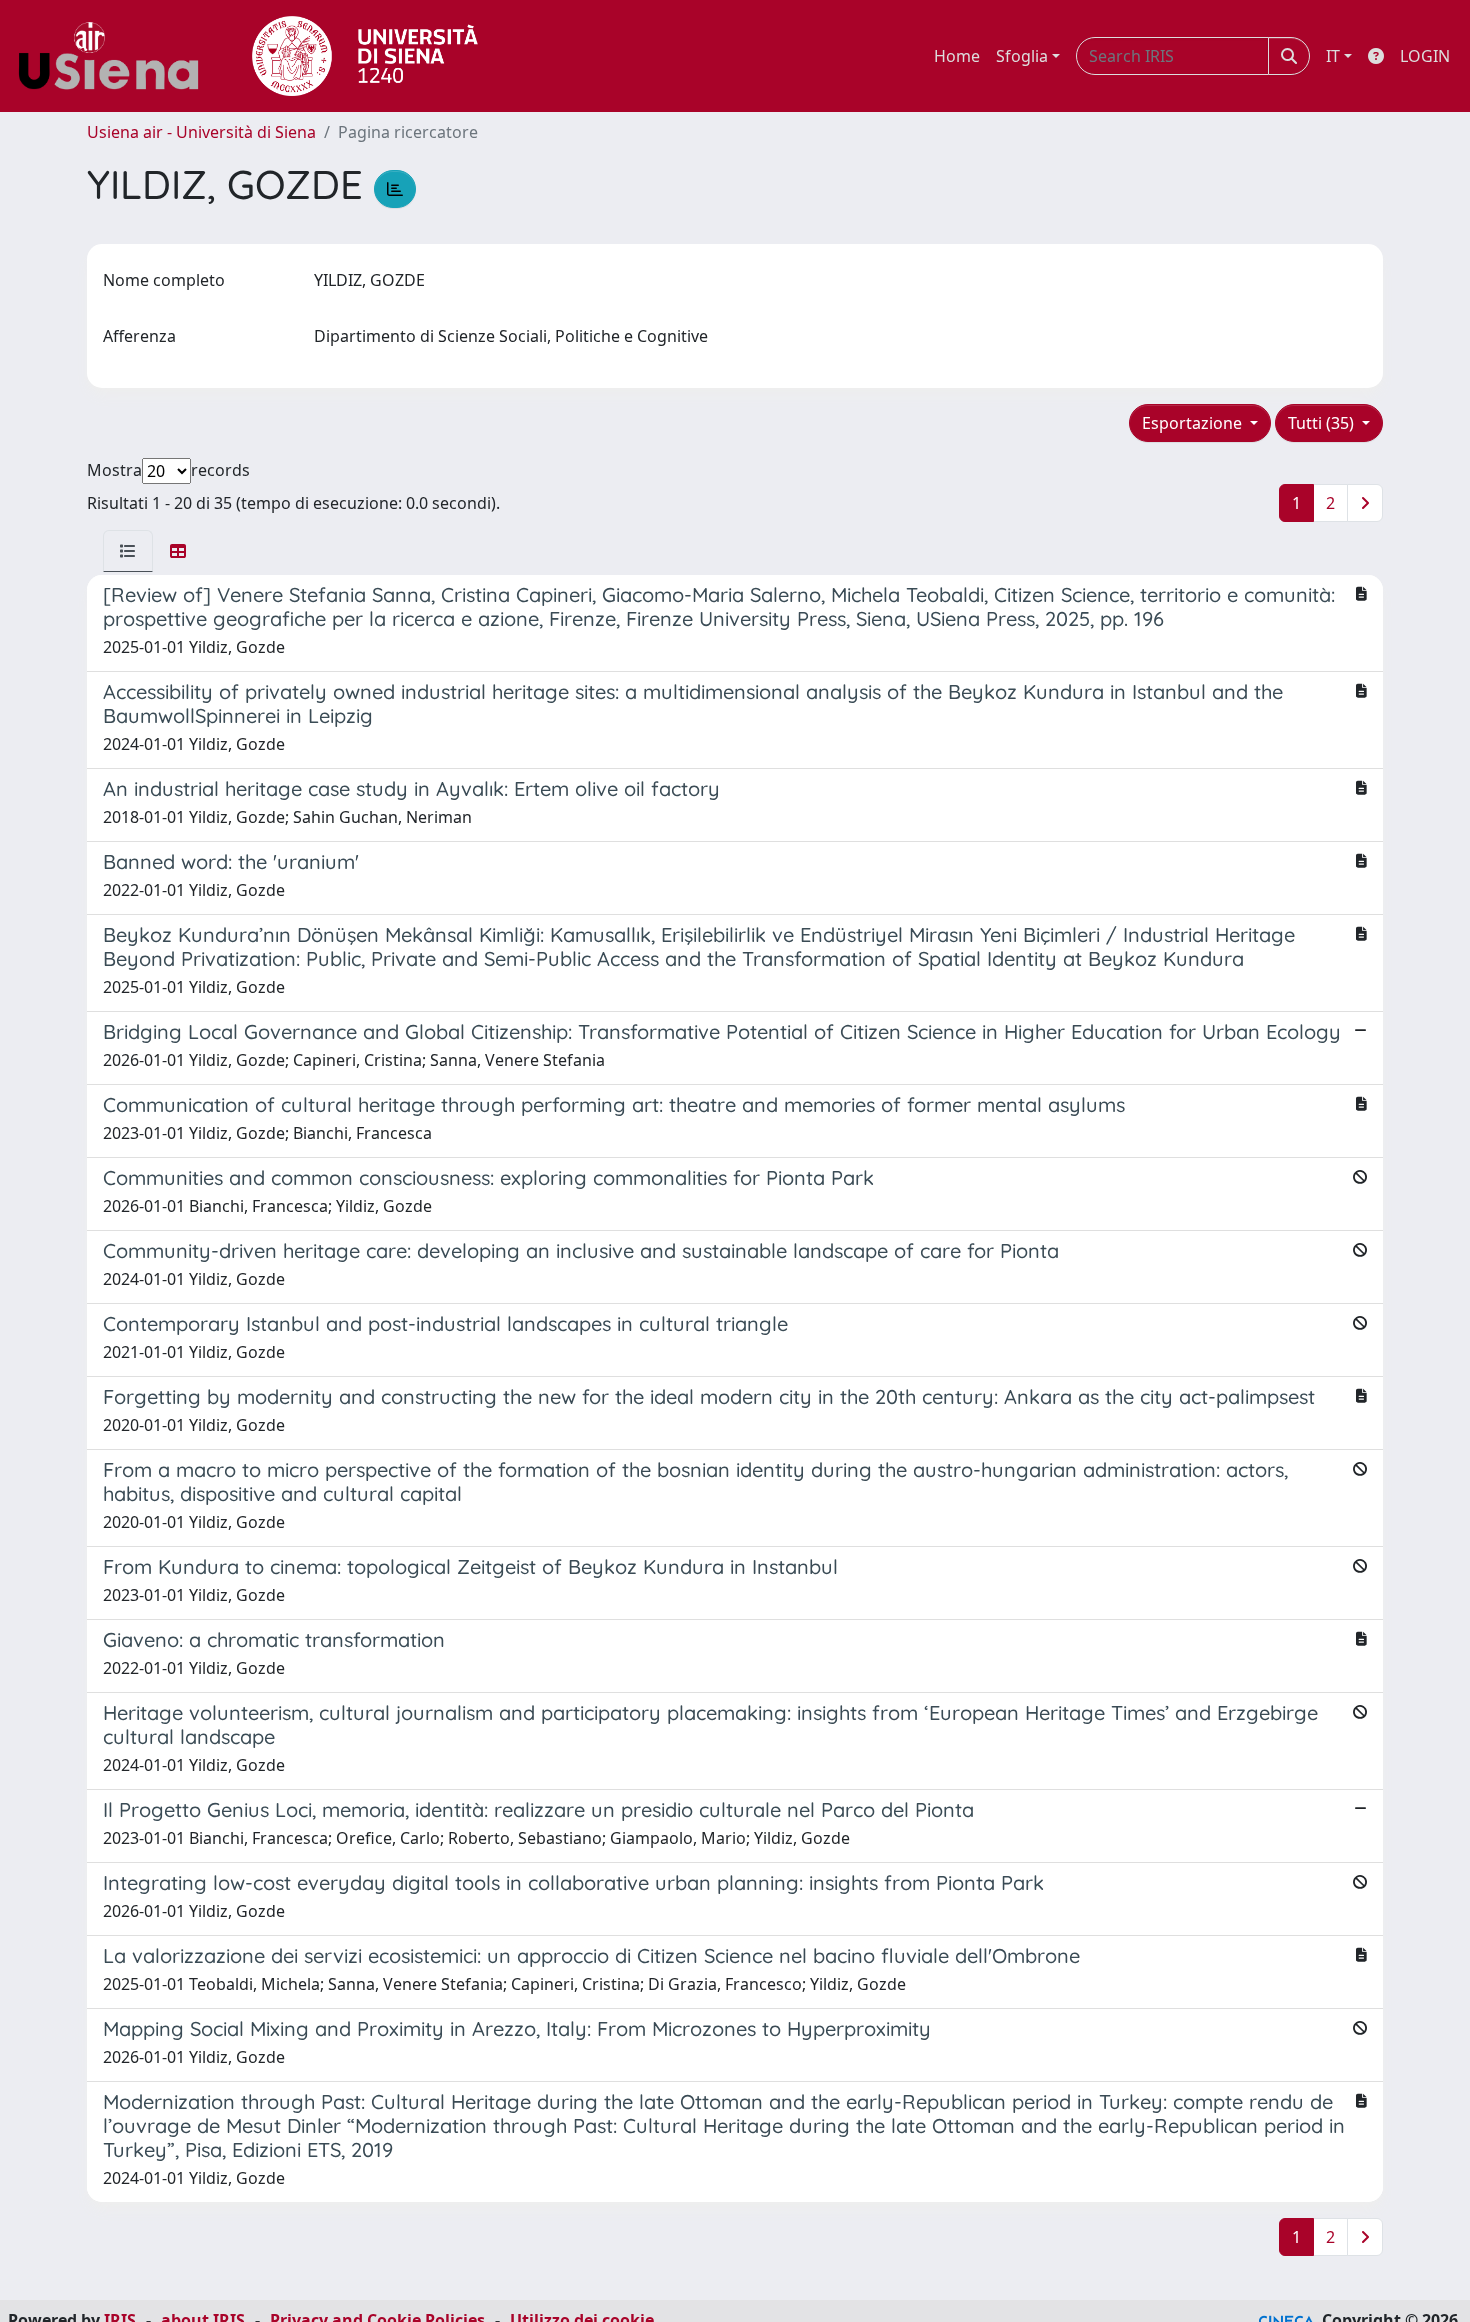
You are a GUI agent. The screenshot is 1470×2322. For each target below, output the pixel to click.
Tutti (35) (1323, 423)
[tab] (128, 551)
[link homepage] (116, 56)
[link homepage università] (365, 56)
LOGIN (1425, 56)
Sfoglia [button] (1022, 56)
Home (957, 56)
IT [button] (1333, 56)
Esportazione (1194, 423)
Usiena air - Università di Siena (201, 132)
